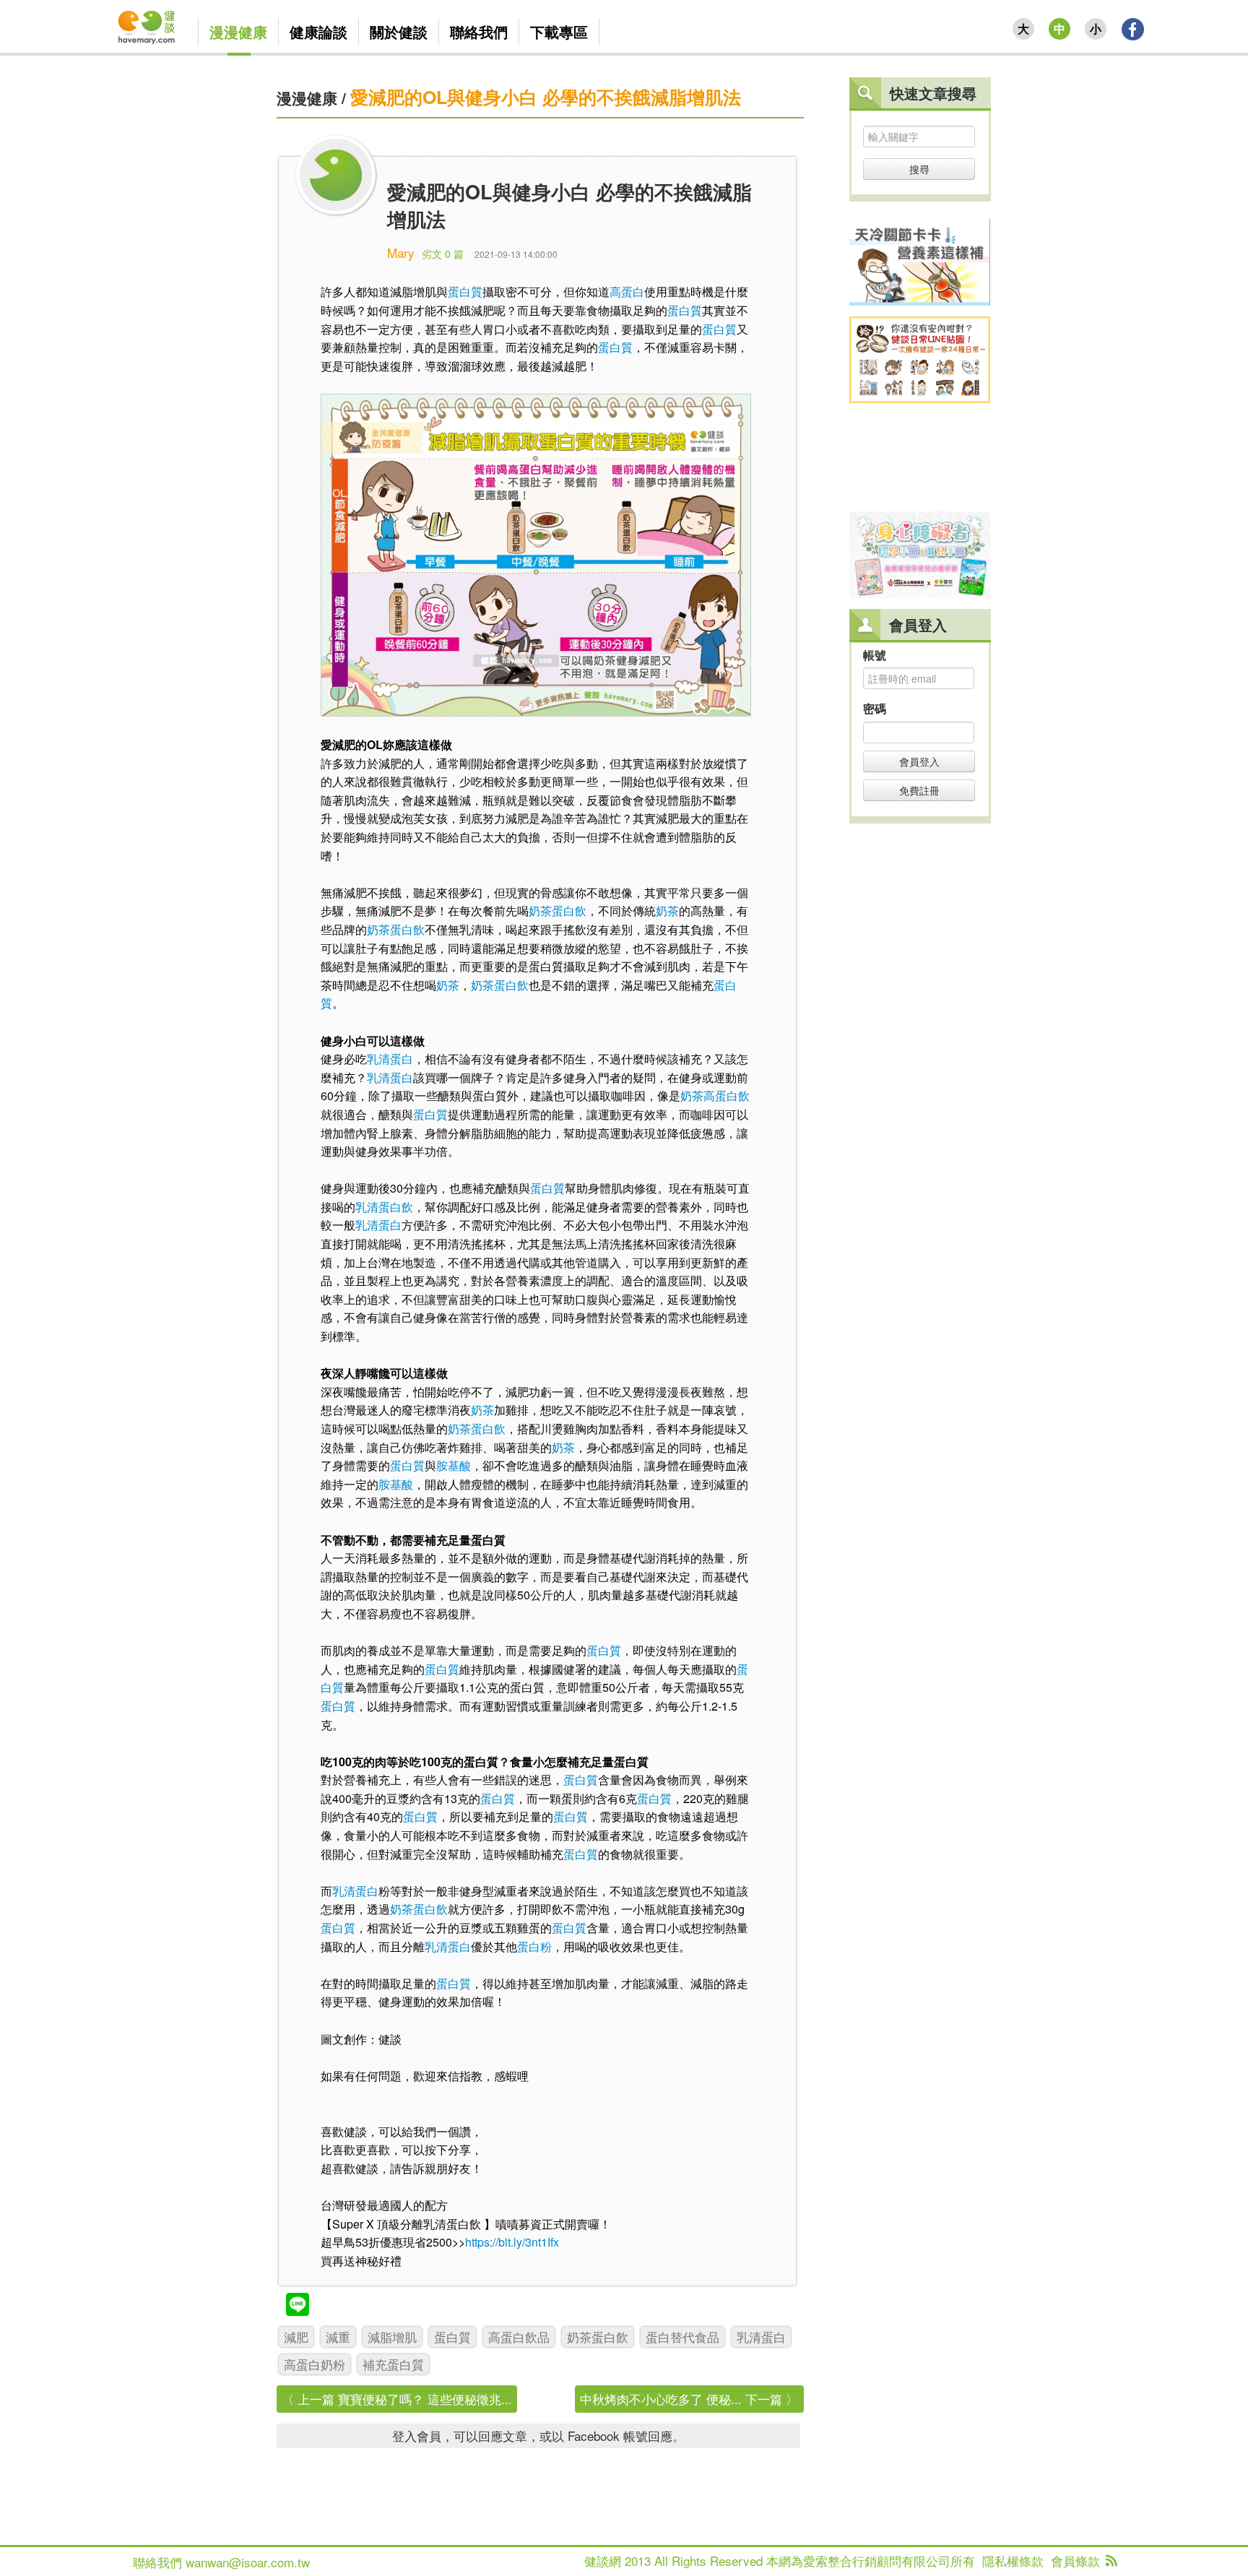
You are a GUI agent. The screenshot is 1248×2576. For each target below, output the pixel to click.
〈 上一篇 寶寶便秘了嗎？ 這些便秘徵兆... (397, 2399)
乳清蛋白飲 (384, 1207)
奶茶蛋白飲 (558, 911)
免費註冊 (919, 790)
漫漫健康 (307, 98)
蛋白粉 (534, 1946)
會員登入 (919, 761)
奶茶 (667, 911)
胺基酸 (454, 1465)
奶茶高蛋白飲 (715, 1095)
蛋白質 (465, 291)
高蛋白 (627, 291)
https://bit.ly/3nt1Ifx (513, 2242)
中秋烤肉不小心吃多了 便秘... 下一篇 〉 (689, 2399)
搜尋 (919, 169)
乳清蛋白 (390, 1059)
